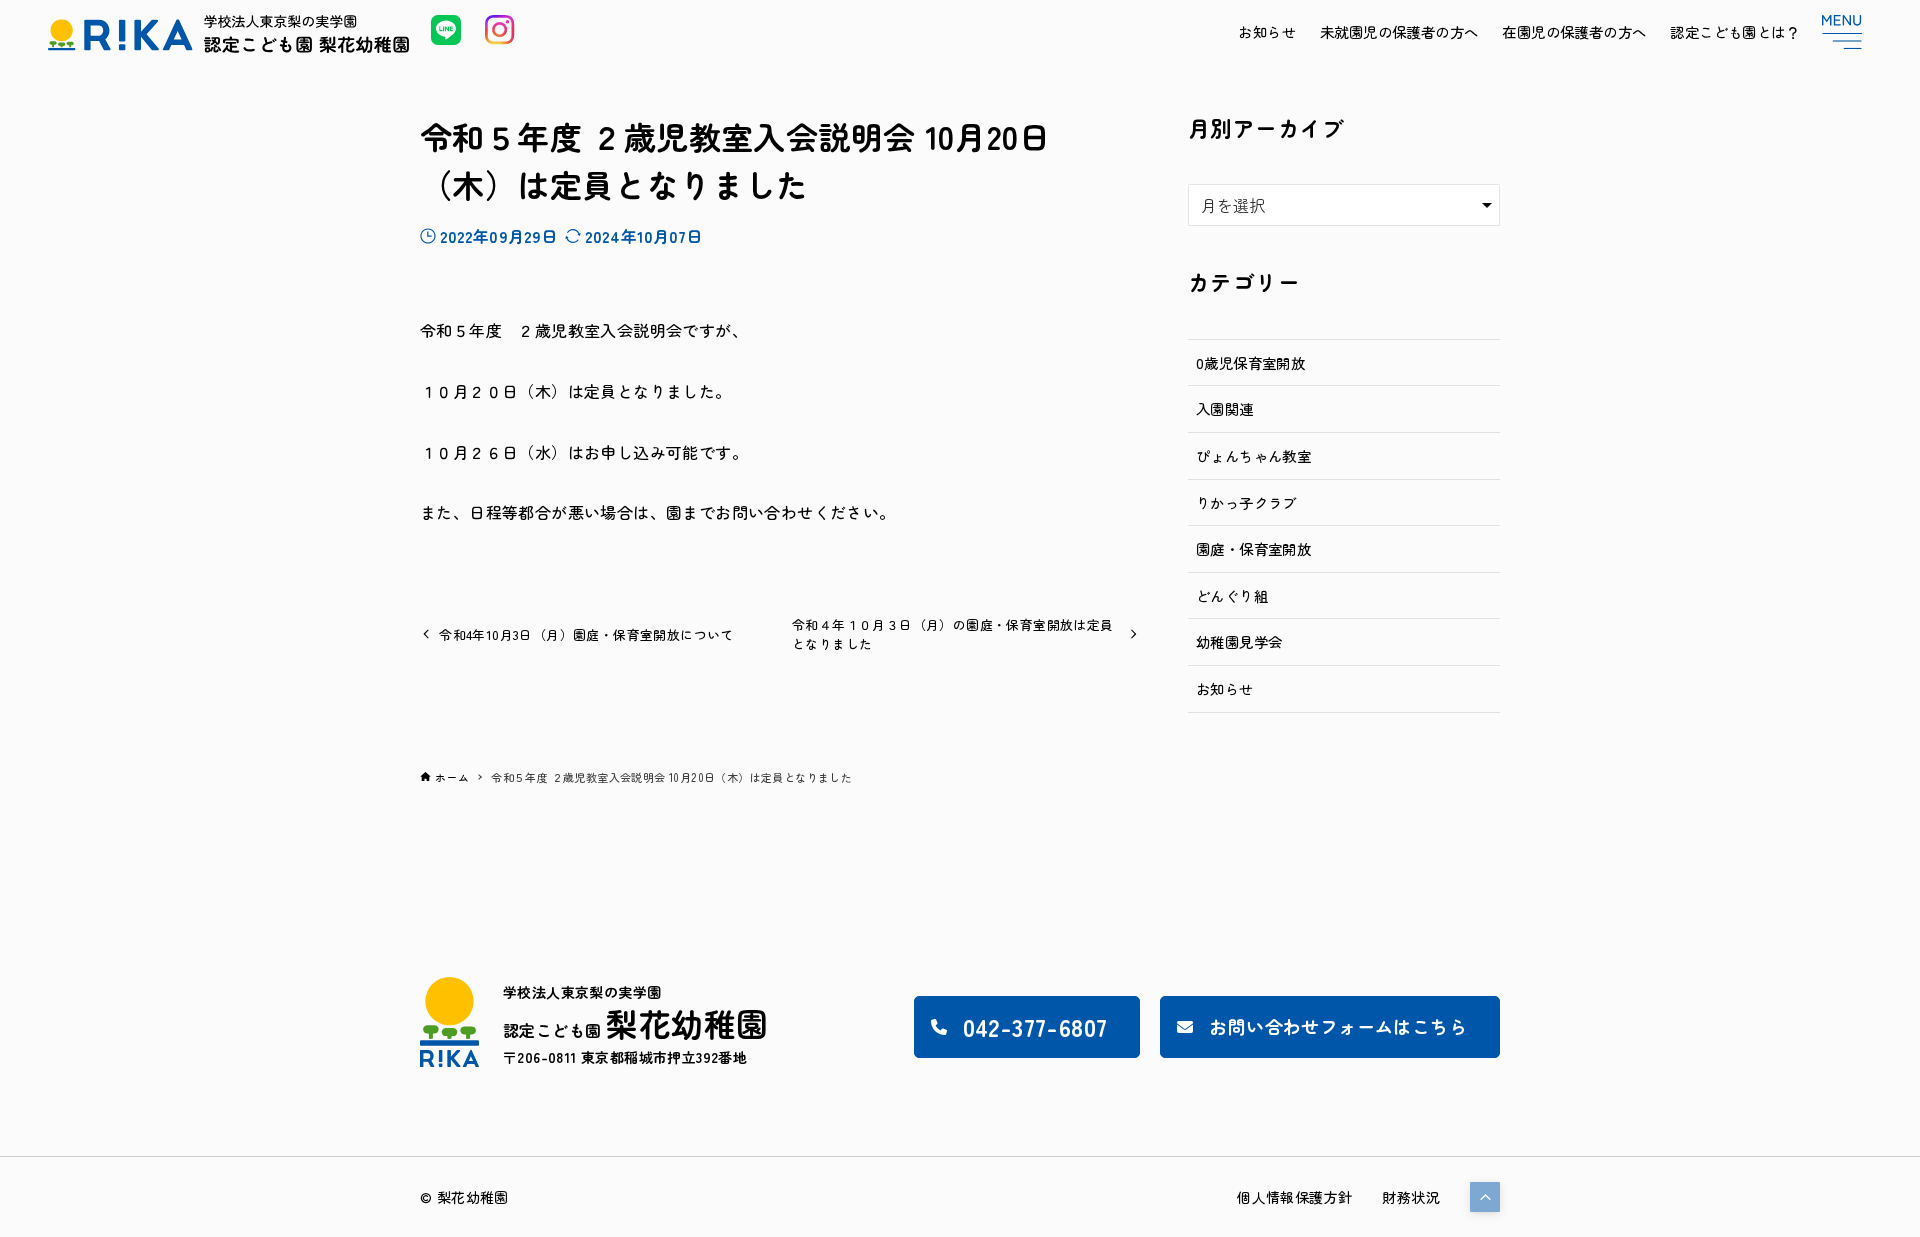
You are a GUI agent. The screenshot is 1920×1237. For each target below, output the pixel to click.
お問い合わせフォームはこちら (1338, 1026)
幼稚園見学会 (1239, 641)
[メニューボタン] (1842, 32)
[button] (1485, 1197)
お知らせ (1225, 688)
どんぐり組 (1232, 595)
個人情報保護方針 (1294, 1197)
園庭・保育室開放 (1253, 548)
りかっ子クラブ (1246, 502)
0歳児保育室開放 (1250, 362)
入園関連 (1225, 408)
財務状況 (1411, 1197)
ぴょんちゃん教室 (1253, 455)
